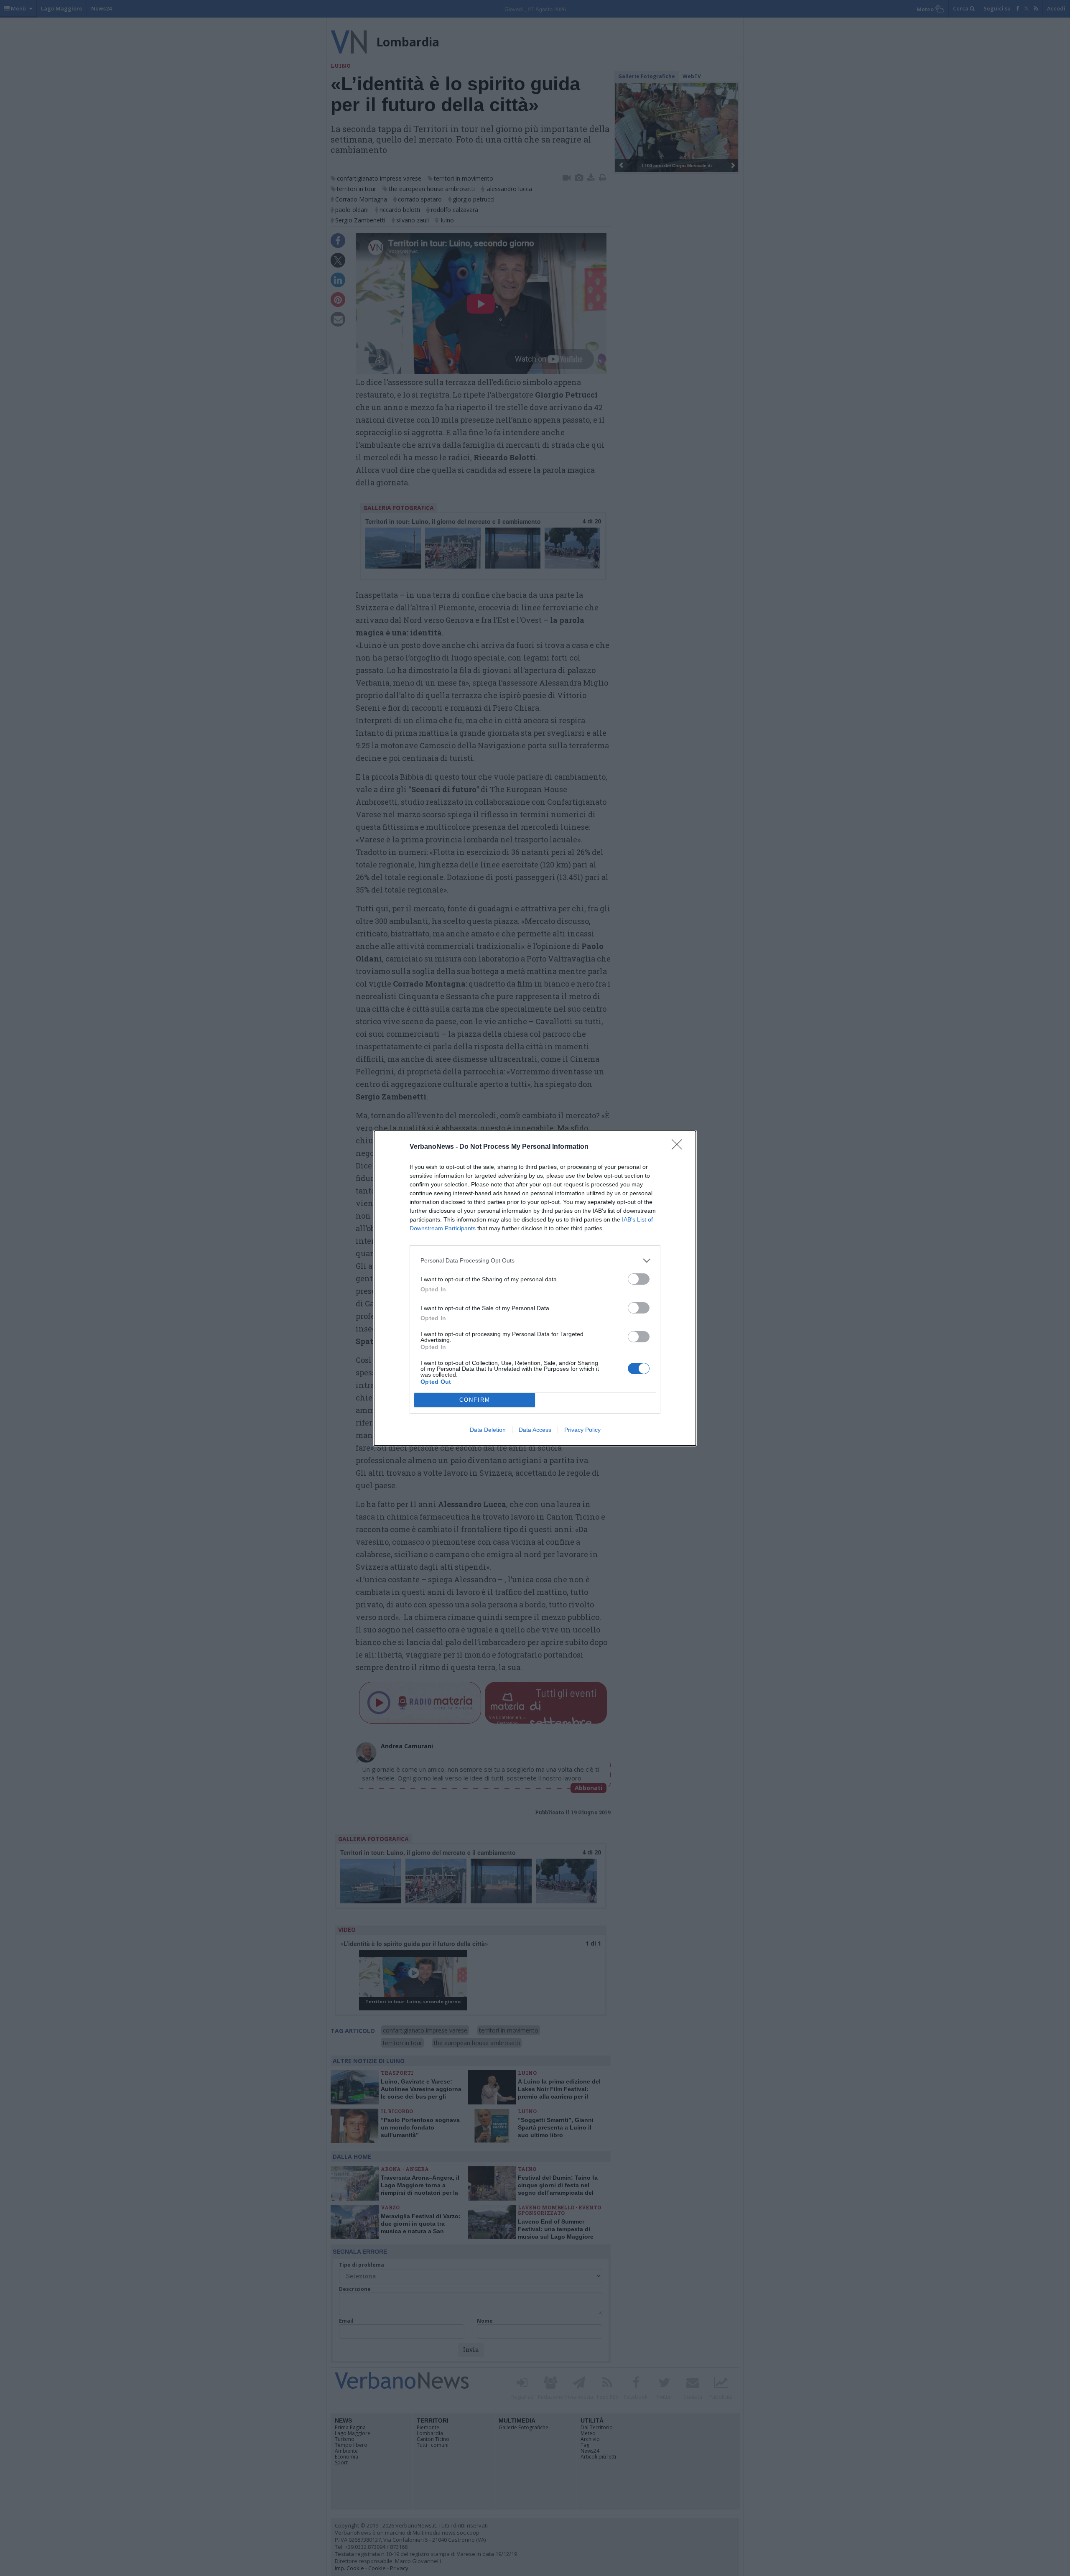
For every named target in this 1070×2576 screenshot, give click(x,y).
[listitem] (535, 1261)
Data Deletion (488, 1430)
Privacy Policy (582, 1430)
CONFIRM (475, 1400)
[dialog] (535, 1288)
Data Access (535, 1430)
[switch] (639, 1279)
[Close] (680, 1147)
